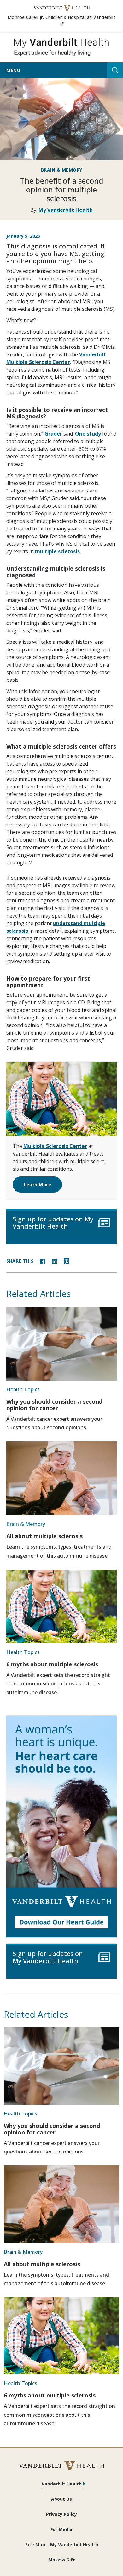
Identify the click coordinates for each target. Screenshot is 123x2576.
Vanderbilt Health (62, 2484)
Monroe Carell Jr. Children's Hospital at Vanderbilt (61, 20)
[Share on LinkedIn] (55, 1261)
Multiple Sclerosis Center (55, 1146)
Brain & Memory (62, 170)
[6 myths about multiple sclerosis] (61, 1606)
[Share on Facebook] (43, 1261)
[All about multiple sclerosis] (61, 1478)
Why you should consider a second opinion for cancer (54, 1405)
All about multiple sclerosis (44, 1536)
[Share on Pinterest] (67, 1261)
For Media (61, 2529)
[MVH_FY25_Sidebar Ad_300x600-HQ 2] (61, 1827)
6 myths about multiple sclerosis (52, 1664)
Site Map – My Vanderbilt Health (62, 2545)
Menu (13, 70)
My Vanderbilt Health (66, 210)
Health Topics (23, 1389)
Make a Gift (62, 2560)
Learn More (37, 1185)
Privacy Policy (61, 2514)
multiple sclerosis (57, 551)
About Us (61, 2499)
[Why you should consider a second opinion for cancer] (61, 1343)
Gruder (53, 434)
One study (88, 434)
